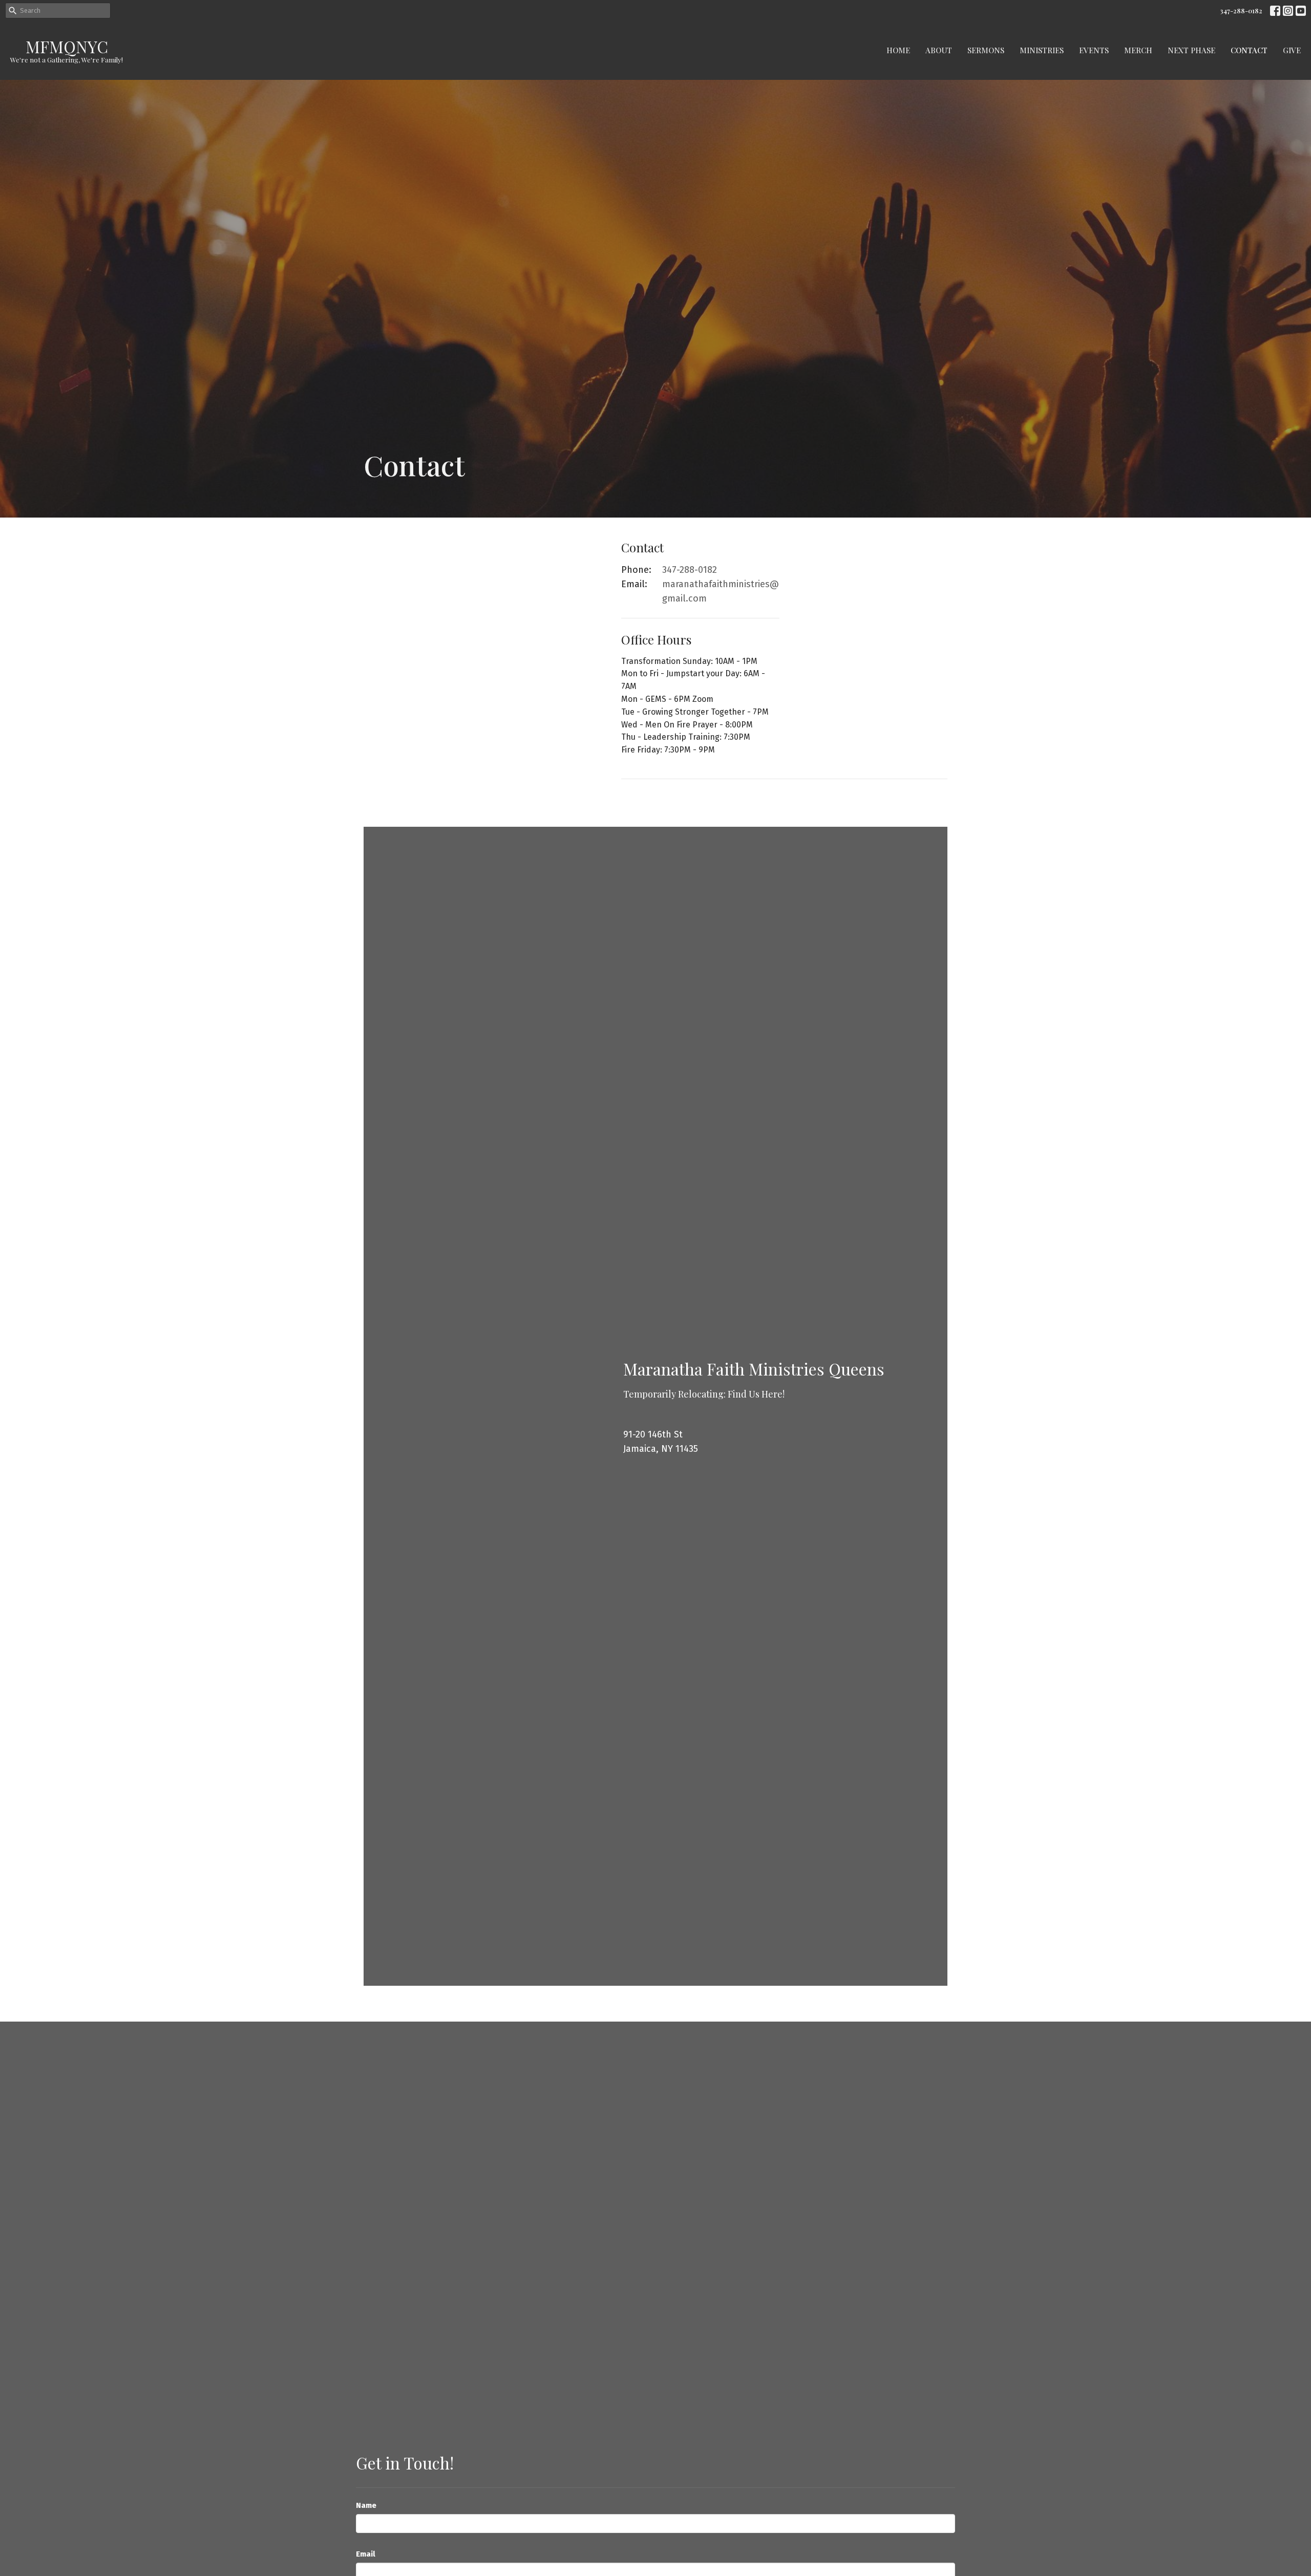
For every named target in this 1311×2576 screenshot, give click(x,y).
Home (898, 50)
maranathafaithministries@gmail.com (721, 591)
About (939, 50)
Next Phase (1191, 50)
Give (1292, 50)
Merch (1138, 50)
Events (1094, 50)
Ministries (1042, 50)
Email (366, 2554)
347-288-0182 (1241, 10)
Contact (1249, 50)
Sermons (986, 50)
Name (366, 2505)
